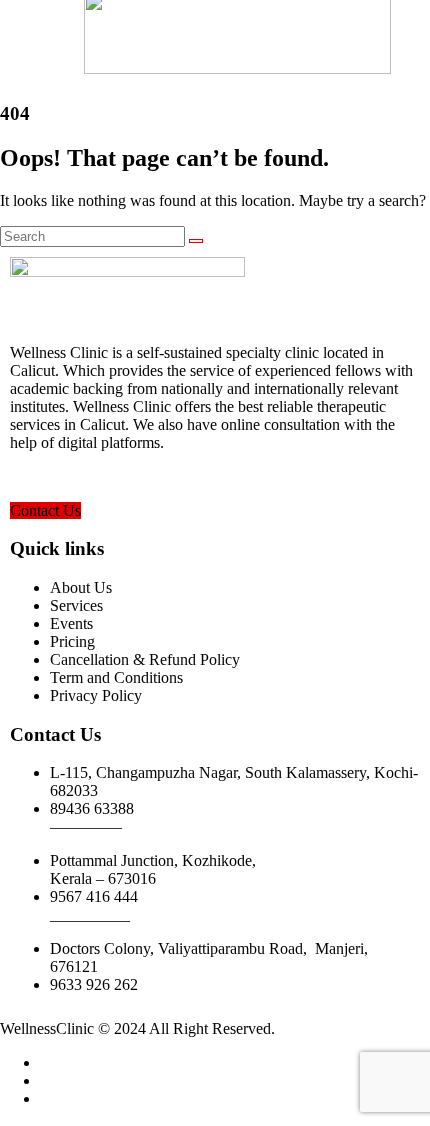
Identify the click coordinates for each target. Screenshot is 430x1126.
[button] (28, 35)
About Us (81, 587)
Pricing (72, 641)
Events (71, 623)
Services (76, 605)
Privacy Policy (96, 695)
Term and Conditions (116, 677)
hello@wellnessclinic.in (85, 476)
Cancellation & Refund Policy (145, 659)
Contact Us (45, 510)
